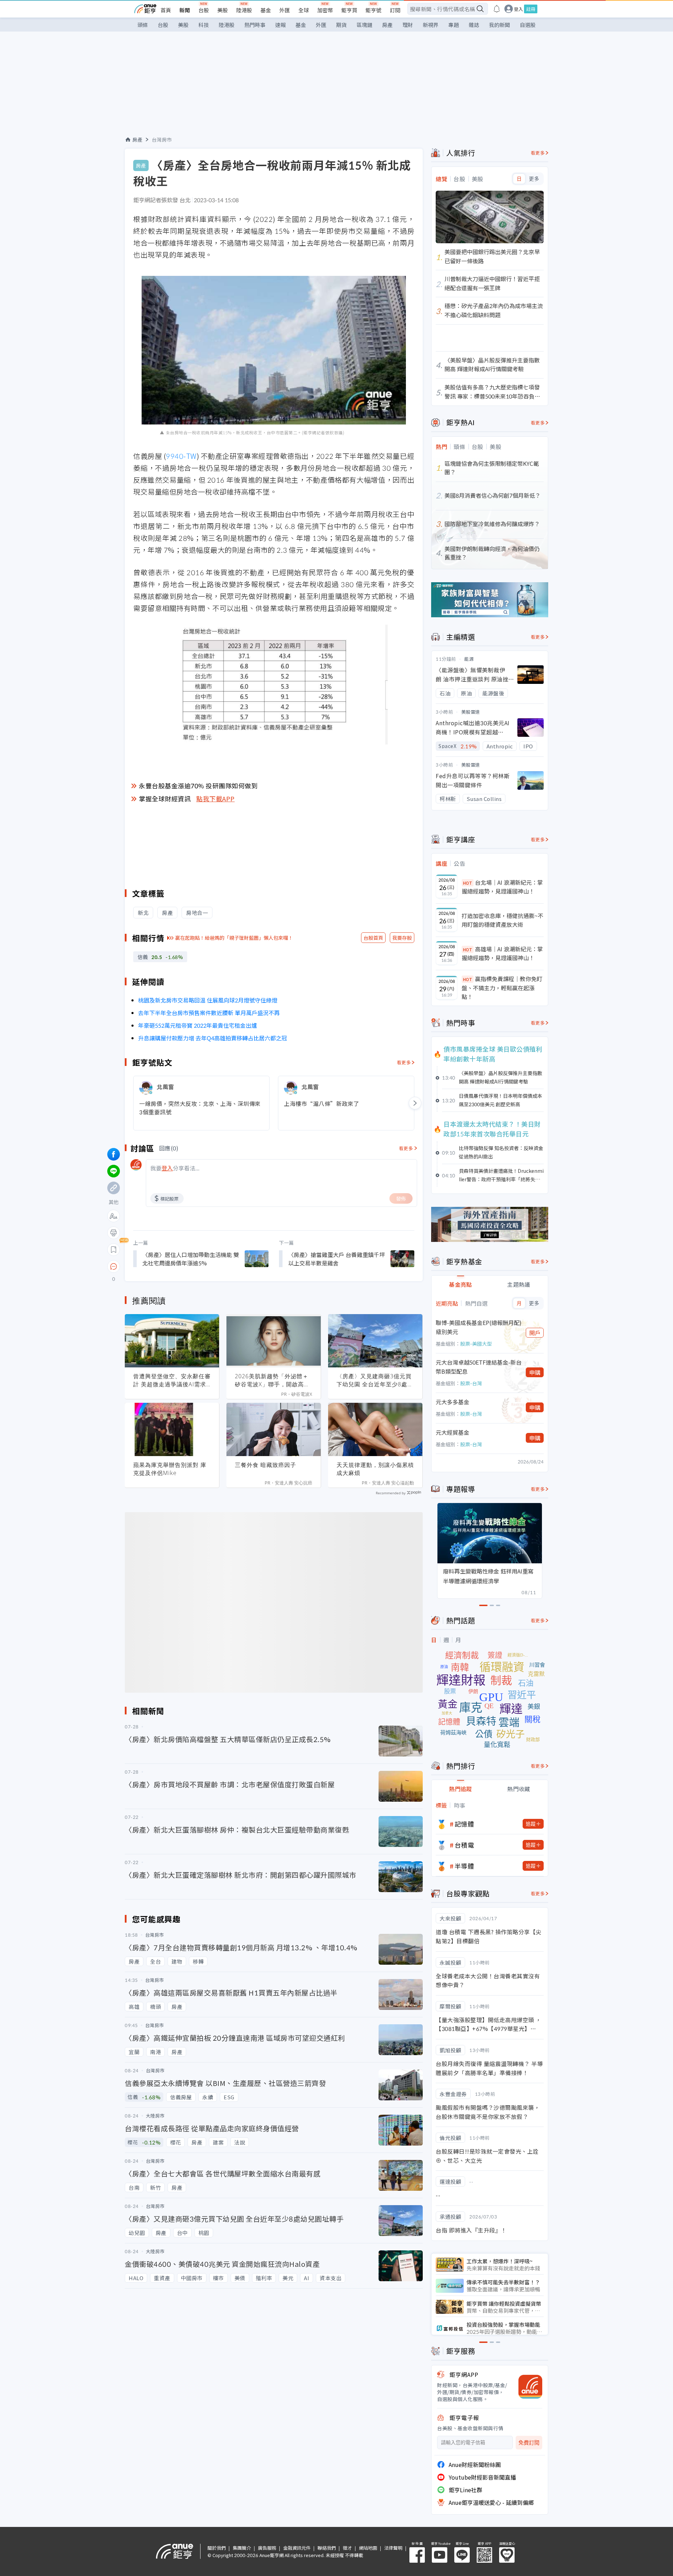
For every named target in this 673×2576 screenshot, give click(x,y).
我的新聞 (499, 25)
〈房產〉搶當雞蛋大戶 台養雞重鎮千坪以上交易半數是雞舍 (336, 1259)
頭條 (143, 25)
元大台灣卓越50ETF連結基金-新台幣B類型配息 (479, 1367)
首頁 (166, 10)
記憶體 (464, 1824)
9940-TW (181, 456)
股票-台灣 (471, 1383)
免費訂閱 (529, 2443)
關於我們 (217, 2548)
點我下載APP (216, 798)
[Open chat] (114, 1267)
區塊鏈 (364, 25)
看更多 (404, 1062)
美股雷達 (471, 712)
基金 (266, 10)
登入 (518, 9)
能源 (469, 659)
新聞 (185, 10)
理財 (408, 25)
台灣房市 (162, 140)
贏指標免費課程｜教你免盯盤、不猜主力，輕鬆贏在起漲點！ (502, 988)
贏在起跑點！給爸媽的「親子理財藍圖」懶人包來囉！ (234, 938)
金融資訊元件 (297, 2548)
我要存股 (402, 938)
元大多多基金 (453, 1402)
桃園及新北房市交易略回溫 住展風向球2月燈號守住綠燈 (208, 1000)
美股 (223, 10)
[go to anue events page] (497, 9)
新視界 (431, 25)
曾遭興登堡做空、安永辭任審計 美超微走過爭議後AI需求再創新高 (172, 1380)
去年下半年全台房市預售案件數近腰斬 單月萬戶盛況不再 (209, 1013)
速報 (280, 25)
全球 (304, 10)
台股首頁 (373, 938)
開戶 (535, 1333)
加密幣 (325, 10)
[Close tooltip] (172, 1266)
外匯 (285, 10)
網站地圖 (368, 2548)
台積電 (464, 1845)
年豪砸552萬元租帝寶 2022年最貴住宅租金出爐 (198, 1025)
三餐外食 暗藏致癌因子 (266, 1465)
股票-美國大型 (476, 1344)
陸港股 (244, 10)
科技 (204, 25)
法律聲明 (393, 2548)
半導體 (464, 1866)
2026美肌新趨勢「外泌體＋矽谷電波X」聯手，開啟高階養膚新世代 (272, 1380)
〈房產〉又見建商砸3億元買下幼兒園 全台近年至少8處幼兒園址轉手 (375, 1380)
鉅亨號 (373, 10)
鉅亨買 (349, 10)
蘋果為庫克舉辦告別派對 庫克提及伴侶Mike (170, 1469)
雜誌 (474, 25)
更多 (534, 179)
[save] (114, 1250)
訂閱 (395, 10)
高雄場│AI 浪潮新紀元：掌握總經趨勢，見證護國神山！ (502, 953)
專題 (454, 25)
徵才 (347, 2548)
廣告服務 (267, 2548)
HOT (468, 883)
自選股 (528, 25)
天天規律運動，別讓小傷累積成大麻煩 (375, 1469)
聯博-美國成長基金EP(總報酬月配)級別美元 (479, 1327)
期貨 (341, 25)
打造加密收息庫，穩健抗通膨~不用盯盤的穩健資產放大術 (502, 920)
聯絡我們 (327, 2548)
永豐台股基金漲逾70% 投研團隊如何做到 (198, 786)
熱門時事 (255, 25)
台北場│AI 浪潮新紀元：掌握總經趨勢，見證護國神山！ (502, 887)
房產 (387, 25)
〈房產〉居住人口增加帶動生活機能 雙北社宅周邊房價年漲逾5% (191, 1259)
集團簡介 (242, 2548)
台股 (204, 10)
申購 (535, 1372)
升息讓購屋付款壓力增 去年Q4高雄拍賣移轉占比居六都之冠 (213, 1038)
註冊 (531, 9)
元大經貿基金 (453, 1432)
